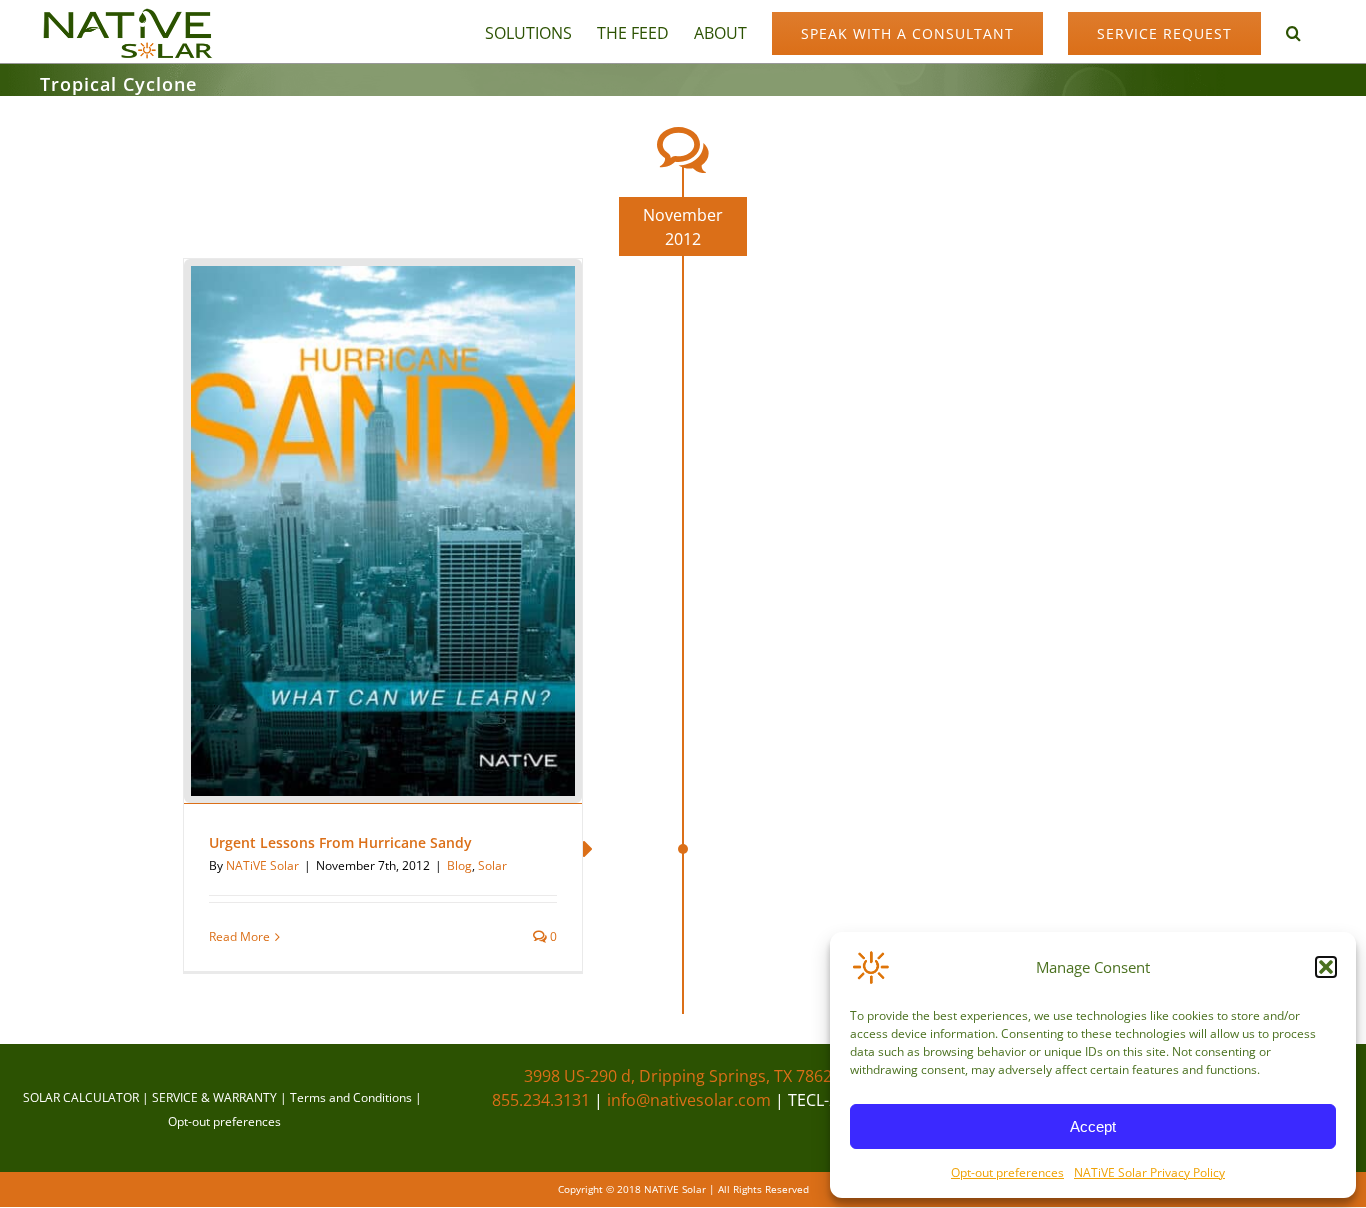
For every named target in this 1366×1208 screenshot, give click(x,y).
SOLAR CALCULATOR (81, 1097)
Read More (239, 936)
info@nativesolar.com (689, 1100)
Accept (1093, 1126)
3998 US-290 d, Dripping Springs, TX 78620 (682, 1076)
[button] (1326, 967)
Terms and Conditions (351, 1097)
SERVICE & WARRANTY (214, 1097)
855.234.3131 (541, 1100)
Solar (492, 865)
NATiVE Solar (262, 865)
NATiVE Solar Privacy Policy (1149, 1172)
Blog (459, 865)
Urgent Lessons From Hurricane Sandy (340, 842)
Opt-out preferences (1007, 1172)
